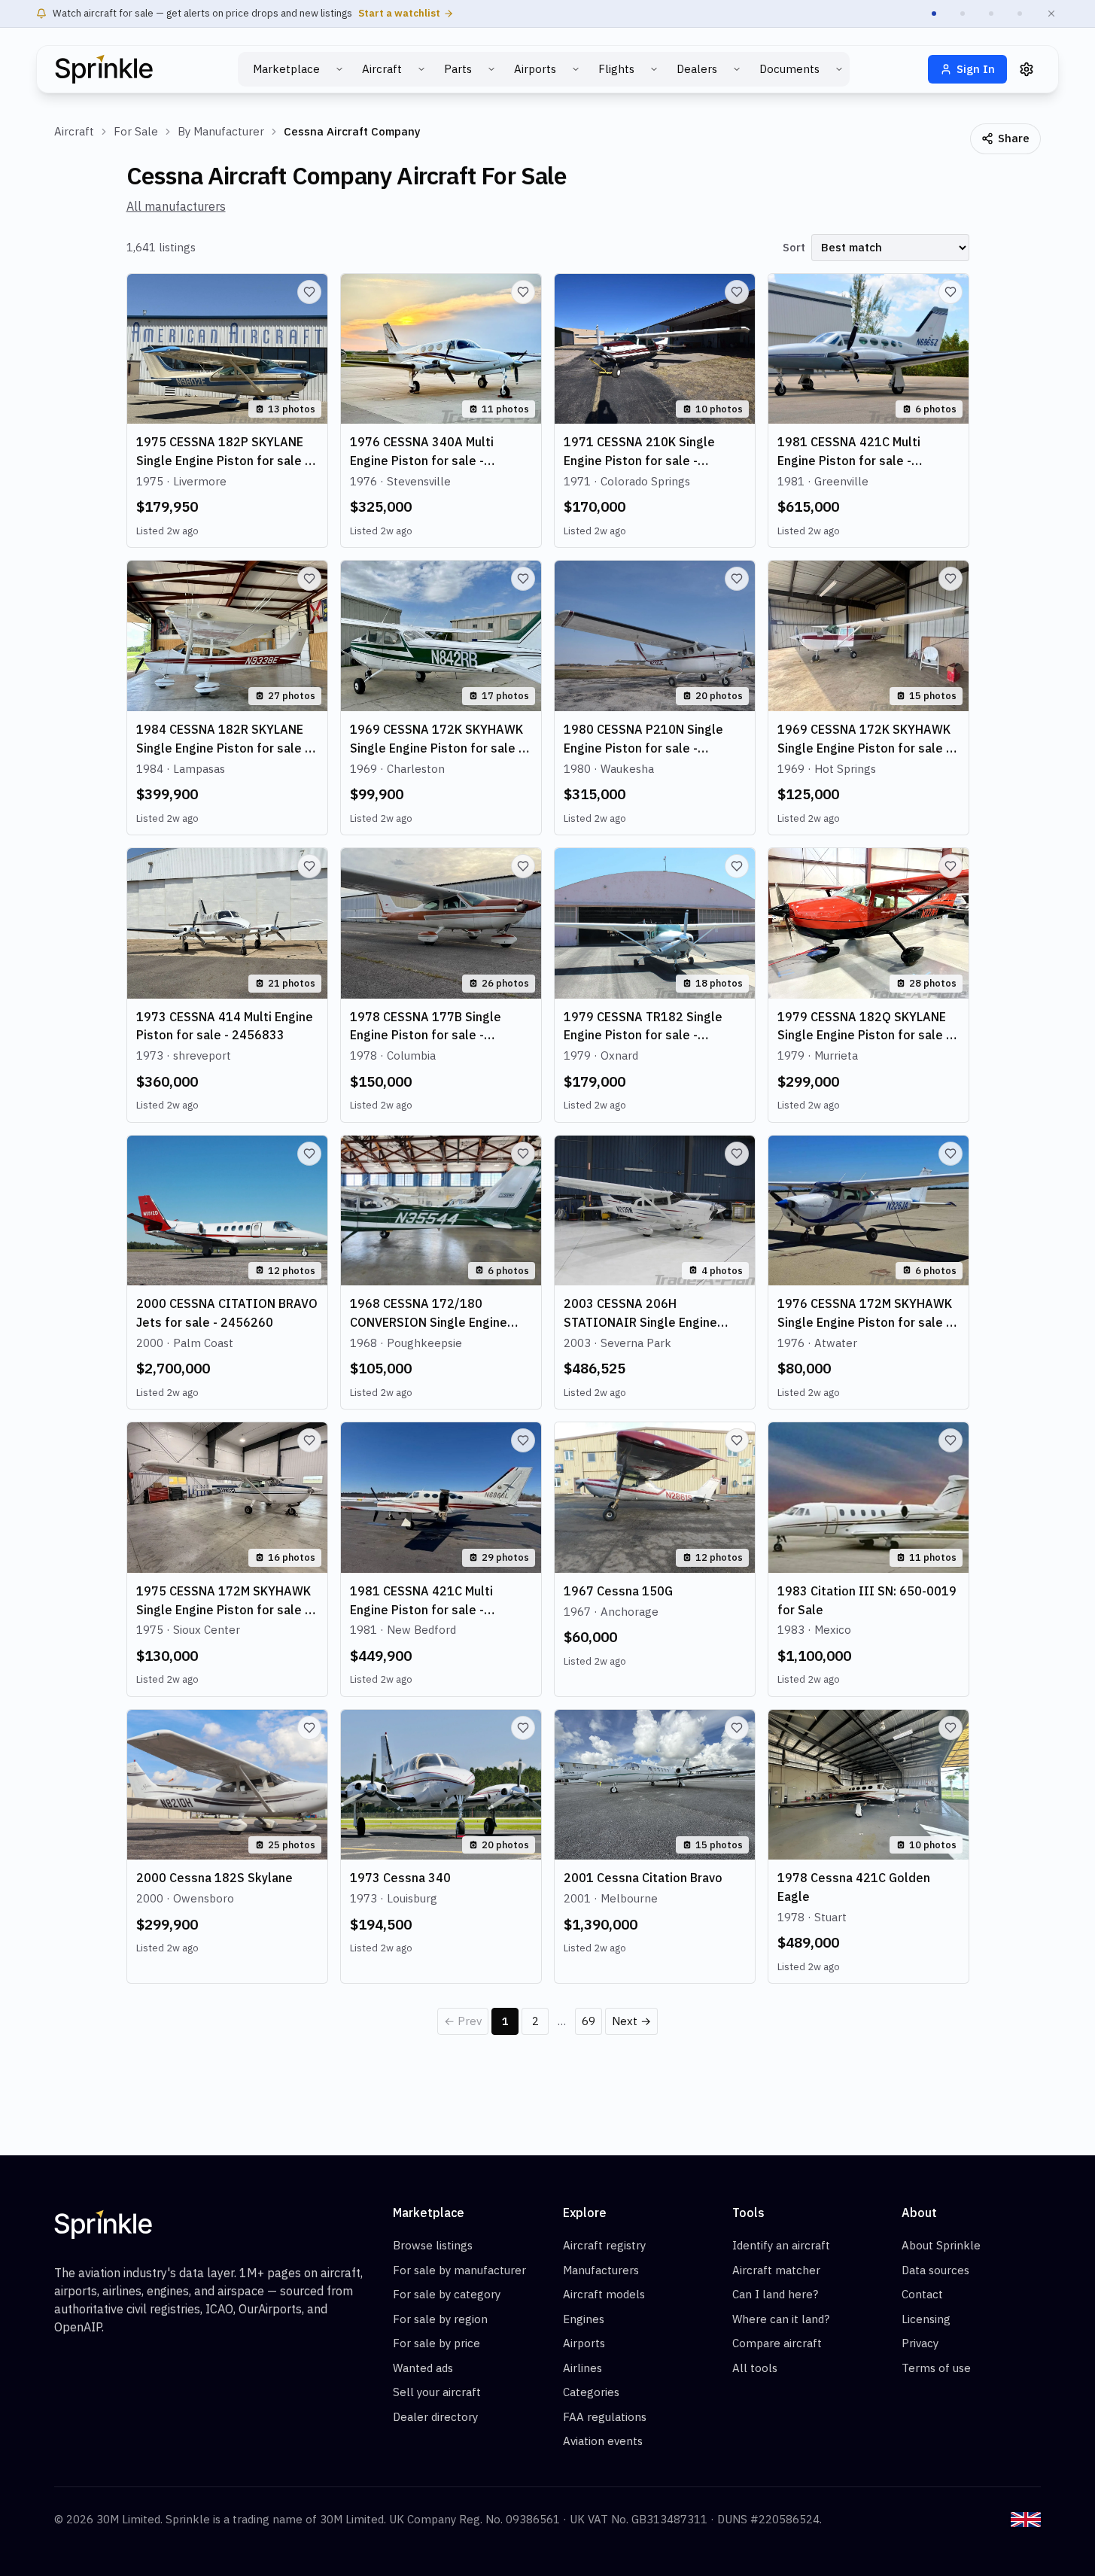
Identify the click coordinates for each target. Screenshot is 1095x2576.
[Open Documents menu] (839, 69)
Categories (591, 2392)
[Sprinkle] (104, 69)
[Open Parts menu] (491, 69)
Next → (631, 2021)
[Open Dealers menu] (737, 69)
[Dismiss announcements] (1051, 14)
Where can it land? (781, 2319)
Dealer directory (435, 2417)
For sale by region (440, 2319)
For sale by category (447, 2294)
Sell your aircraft (437, 2392)
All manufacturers (176, 206)
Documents (789, 69)
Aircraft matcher (776, 2270)
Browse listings (433, 2245)
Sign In (976, 69)
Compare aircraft (777, 2343)
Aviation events (603, 2441)
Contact (922, 2294)
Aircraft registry (604, 2245)
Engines (584, 2319)
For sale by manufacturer (459, 2270)
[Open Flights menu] (654, 69)
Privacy (920, 2343)
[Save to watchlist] (309, 292)
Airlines (582, 2368)
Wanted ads (423, 2368)
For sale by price (436, 2343)
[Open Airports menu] (576, 69)
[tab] (934, 14)
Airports (535, 69)
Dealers (697, 69)
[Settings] (1027, 69)
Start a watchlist (399, 13)
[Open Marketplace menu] (339, 69)
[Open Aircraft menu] (421, 69)
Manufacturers (601, 2270)
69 (589, 2021)
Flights (616, 69)
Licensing (926, 2319)
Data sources (935, 2270)
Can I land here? (775, 2294)
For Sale (136, 131)
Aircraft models (604, 2294)
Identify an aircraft (781, 2245)
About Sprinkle (941, 2245)
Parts (458, 69)
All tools (755, 2368)
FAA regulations (605, 2417)
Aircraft (382, 69)
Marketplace (286, 69)
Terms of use (936, 2368)
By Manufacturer (221, 131)
